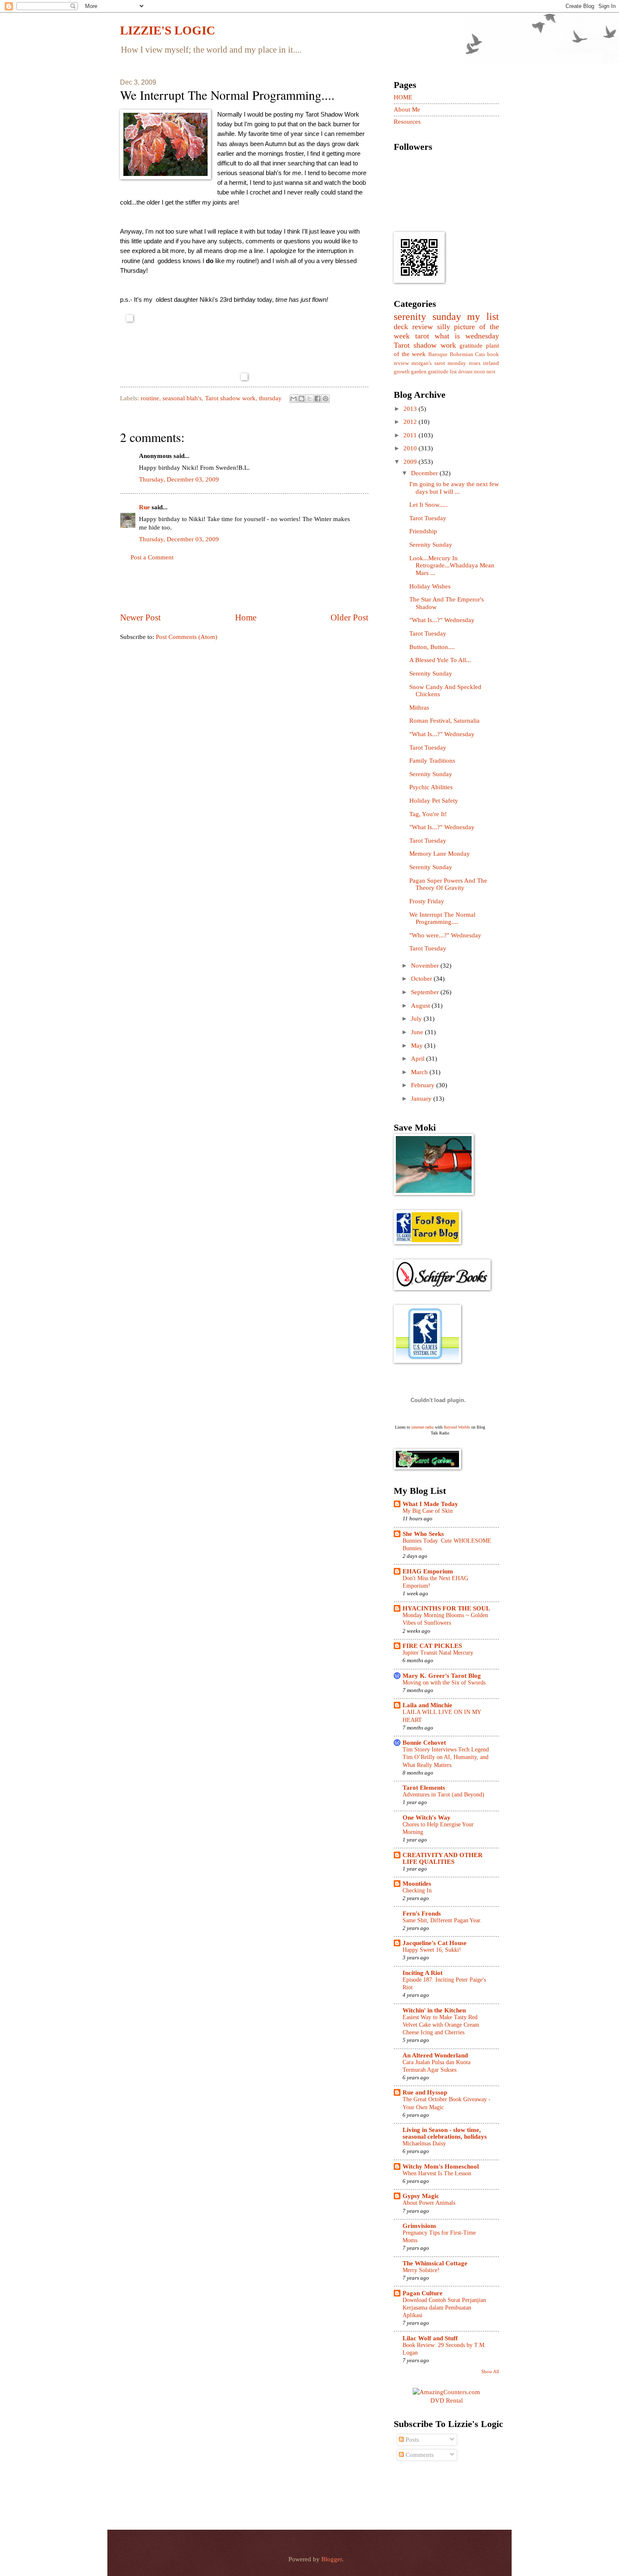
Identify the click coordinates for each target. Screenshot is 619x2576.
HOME (403, 97)
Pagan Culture (423, 2293)
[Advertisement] (244, 587)
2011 (411, 435)
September (426, 992)
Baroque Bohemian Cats (457, 354)
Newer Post (140, 617)
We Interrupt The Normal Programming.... (442, 918)
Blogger (332, 2559)
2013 (411, 409)
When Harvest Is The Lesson (437, 2173)
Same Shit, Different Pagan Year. (442, 1920)
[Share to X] (309, 399)
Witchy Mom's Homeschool (441, 2166)
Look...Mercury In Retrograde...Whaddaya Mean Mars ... (452, 565)
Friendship (423, 531)
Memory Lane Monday (440, 854)
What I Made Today (430, 1504)
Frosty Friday (427, 901)
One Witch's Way (427, 1818)
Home (246, 617)
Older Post (350, 617)
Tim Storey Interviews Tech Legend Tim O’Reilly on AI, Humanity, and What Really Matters (446, 1757)
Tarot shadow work (230, 398)
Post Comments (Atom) (187, 637)
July (417, 1019)
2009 (411, 462)
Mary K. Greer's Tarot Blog (442, 1676)
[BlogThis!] (301, 399)
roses (475, 363)
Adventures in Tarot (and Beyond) (443, 1795)
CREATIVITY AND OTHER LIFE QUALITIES (443, 1858)
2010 (411, 448)
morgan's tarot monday (439, 363)
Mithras (419, 708)
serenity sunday (427, 317)
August (421, 1006)
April (419, 1059)
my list (483, 317)
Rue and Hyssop (425, 2092)
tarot (422, 336)
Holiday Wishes (430, 586)
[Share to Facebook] (318, 399)
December (425, 473)
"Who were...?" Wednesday (445, 935)
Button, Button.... (432, 647)
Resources (407, 122)
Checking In (417, 1891)
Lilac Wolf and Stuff (430, 2338)
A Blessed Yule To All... (440, 660)
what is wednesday (467, 336)
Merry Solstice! (421, 2270)
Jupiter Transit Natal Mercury (438, 1653)
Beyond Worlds (457, 1427)
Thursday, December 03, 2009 (179, 479)
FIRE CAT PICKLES (432, 1646)
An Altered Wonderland (435, 2055)
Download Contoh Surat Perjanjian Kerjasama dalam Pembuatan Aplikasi (444, 2308)
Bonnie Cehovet (424, 1743)
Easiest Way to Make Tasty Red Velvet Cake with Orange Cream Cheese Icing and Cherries (441, 2025)
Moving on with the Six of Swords (444, 1683)
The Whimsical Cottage (435, 2263)
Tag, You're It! (428, 814)
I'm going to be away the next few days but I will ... (454, 488)
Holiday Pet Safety (434, 801)
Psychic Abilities (431, 787)
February (424, 1085)
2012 (411, 422)
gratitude (471, 346)
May (418, 1046)
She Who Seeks (423, 1534)
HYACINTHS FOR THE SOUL (446, 1608)
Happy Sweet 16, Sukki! (432, 1950)
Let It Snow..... (428, 505)
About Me (407, 109)
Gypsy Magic (421, 2196)
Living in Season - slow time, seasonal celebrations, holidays (445, 2133)
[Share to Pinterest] (326, 399)
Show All (490, 2371)
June (418, 1032)
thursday (270, 398)
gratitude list (442, 371)
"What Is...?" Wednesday (442, 620)
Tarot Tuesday (428, 518)
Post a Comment (152, 557)
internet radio (423, 1427)
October (422, 979)
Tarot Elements (424, 1788)
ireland (491, 363)
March (420, 1072)
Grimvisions (419, 2226)
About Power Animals (429, 2203)
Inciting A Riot (423, 1973)
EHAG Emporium (428, 1571)
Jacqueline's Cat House (435, 1943)
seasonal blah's (182, 398)
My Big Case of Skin (428, 1511)
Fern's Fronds (422, 1913)
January (422, 1099)
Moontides (417, 1884)
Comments (419, 2455)
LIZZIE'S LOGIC (168, 30)
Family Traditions (432, 761)
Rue (144, 507)
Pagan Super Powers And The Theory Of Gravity (448, 884)
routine (150, 398)
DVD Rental (447, 2400)
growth (402, 371)
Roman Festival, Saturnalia (444, 721)
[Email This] (293, 399)
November (426, 966)
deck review (413, 327)
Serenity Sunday (431, 545)
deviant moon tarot (477, 372)
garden (419, 371)
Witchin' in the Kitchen (434, 2010)
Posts (411, 2440)
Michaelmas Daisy (424, 2144)
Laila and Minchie (427, 1705)
